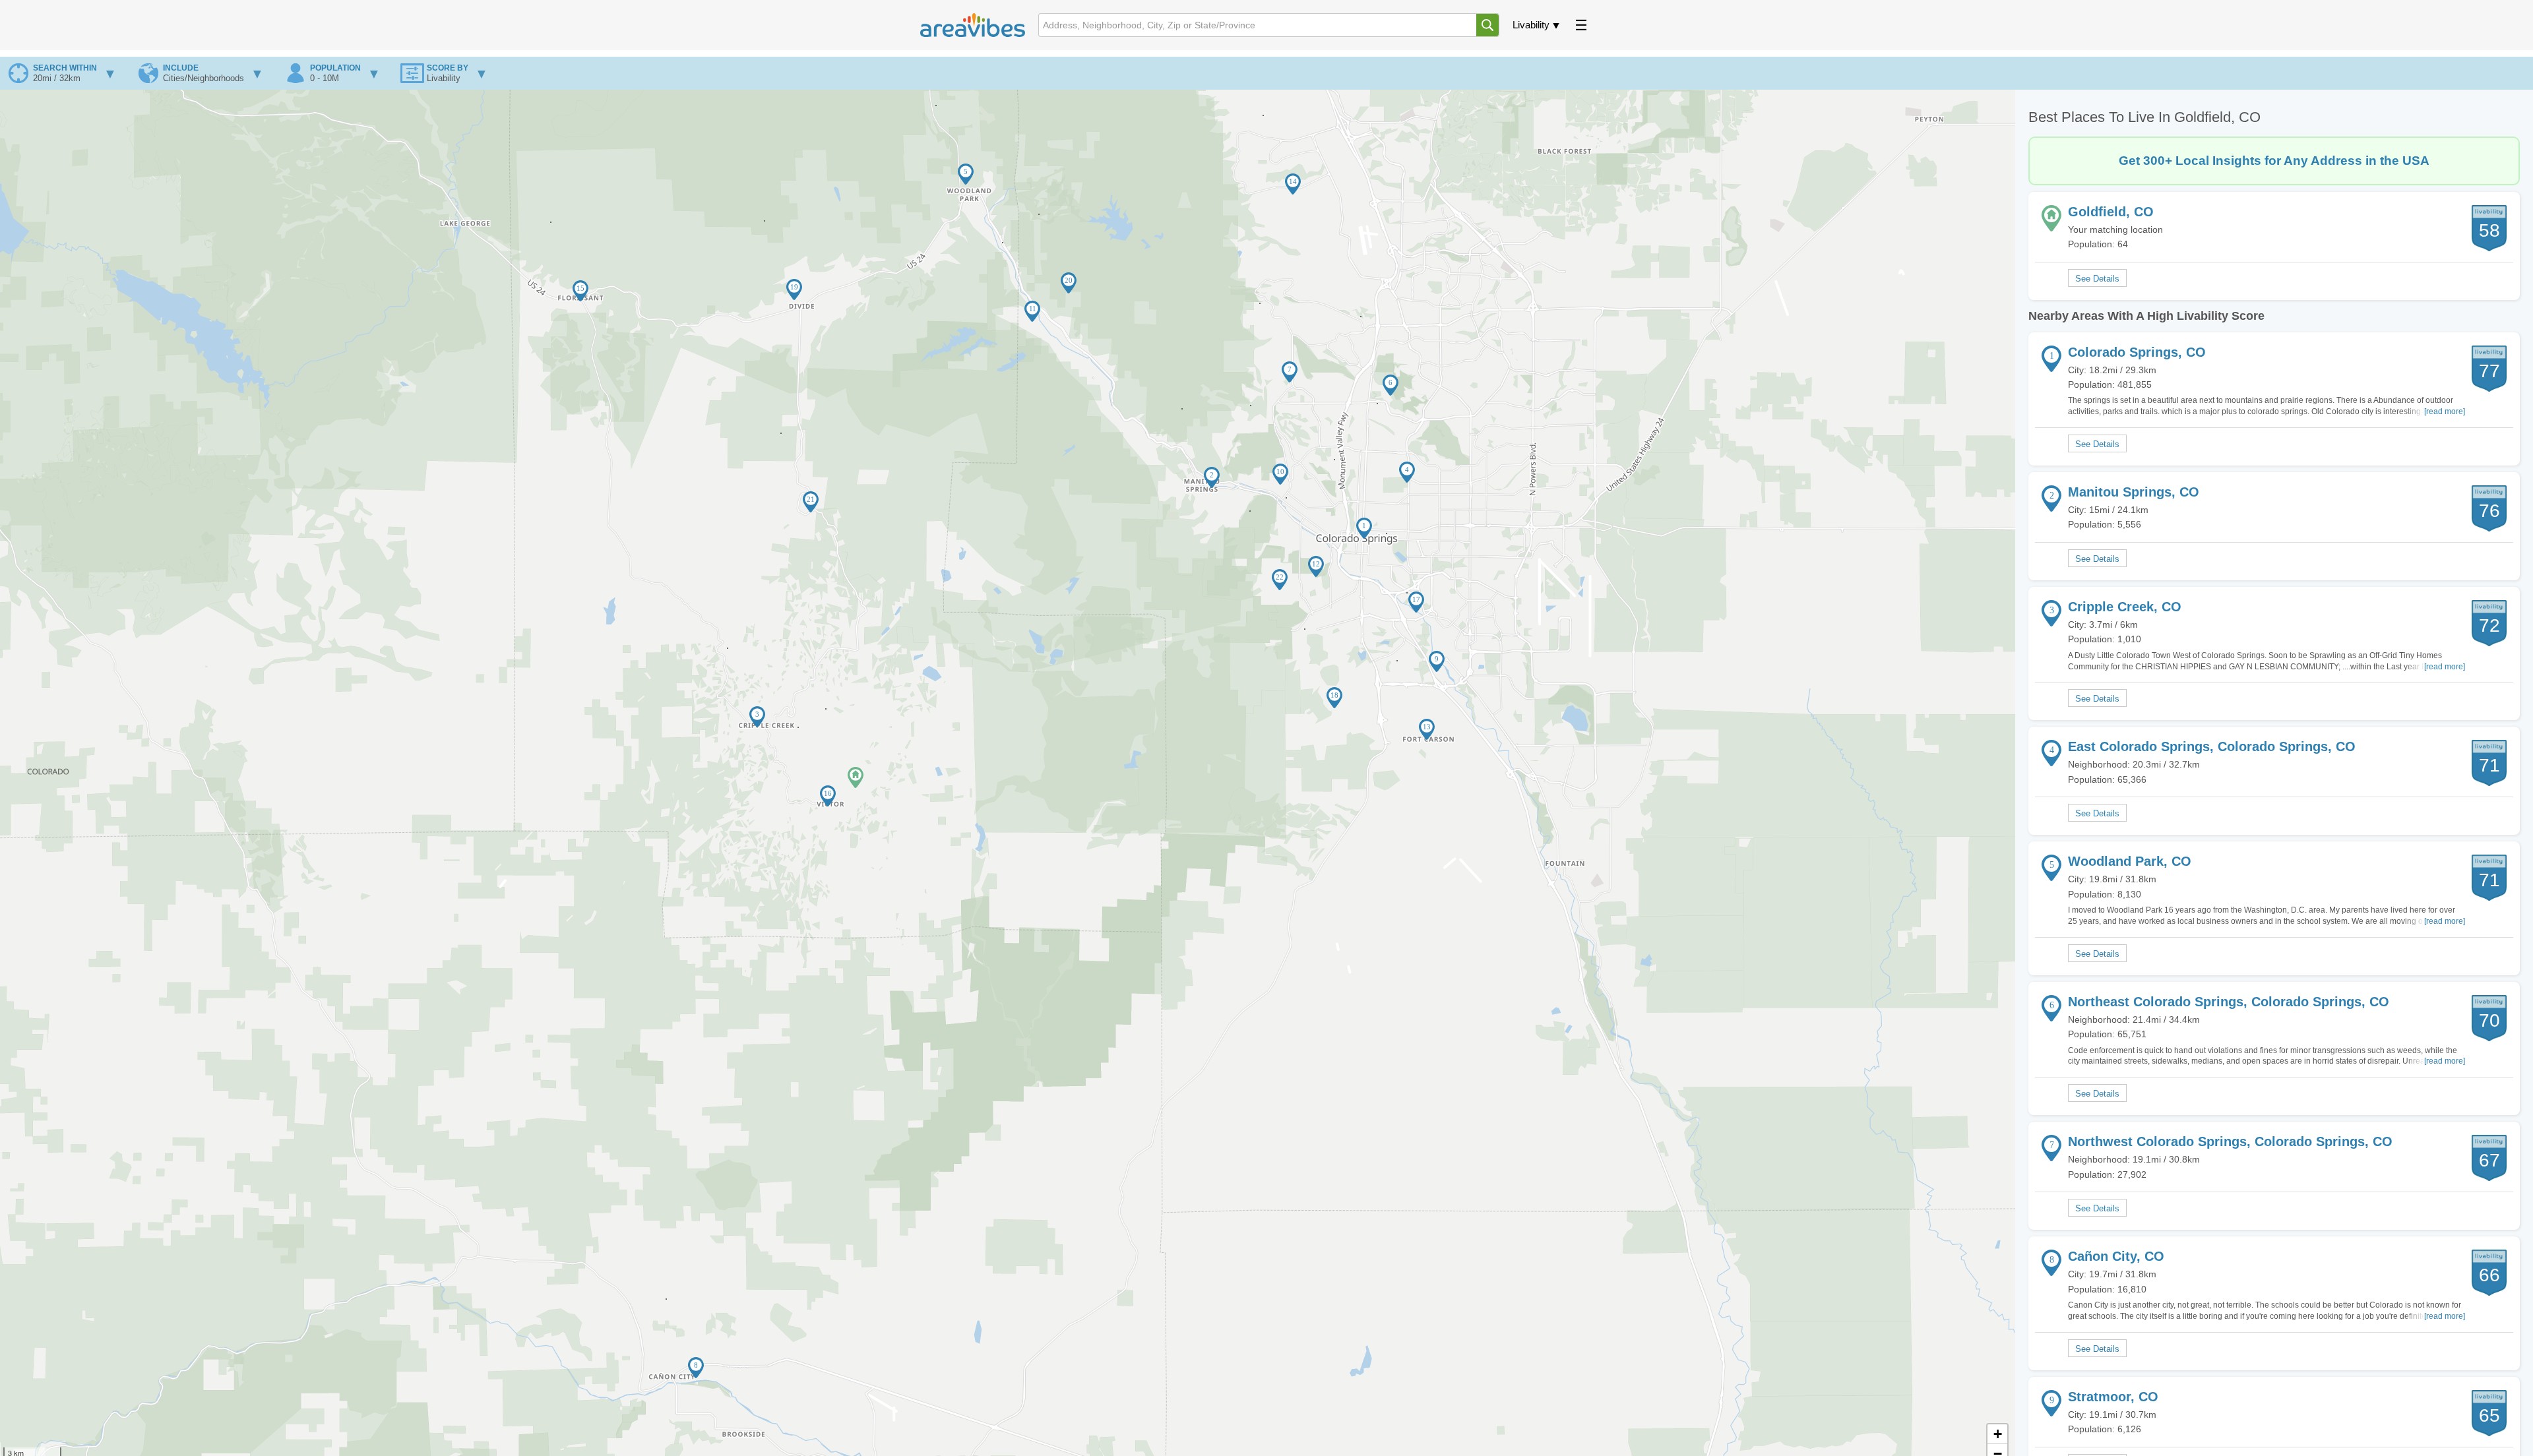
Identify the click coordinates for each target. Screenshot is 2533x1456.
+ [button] (1998, 1434)
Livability (1531, 25)
